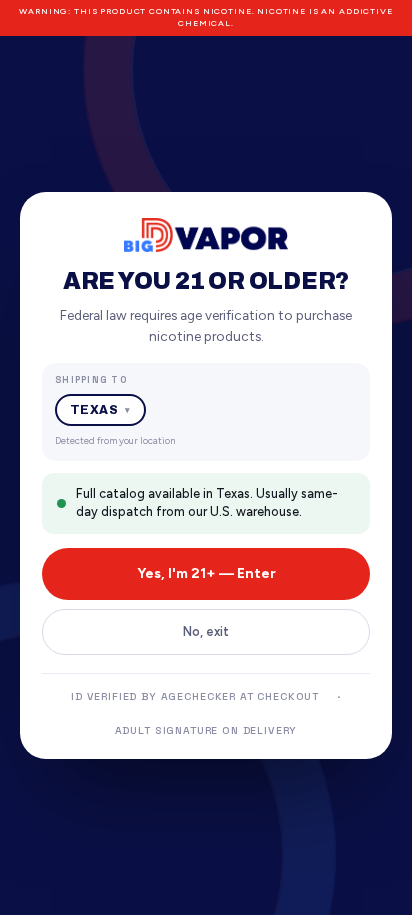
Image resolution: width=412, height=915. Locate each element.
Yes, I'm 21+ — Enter (206, 573)
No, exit (206, 631)
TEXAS (100, 410)
